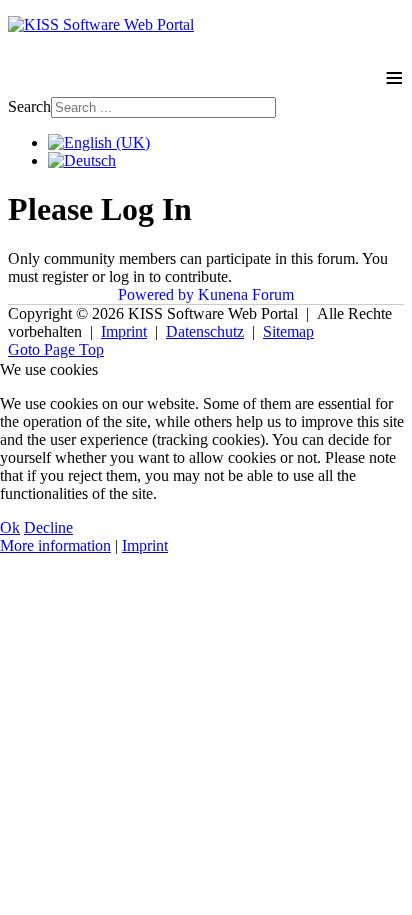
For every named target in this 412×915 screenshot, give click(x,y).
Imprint (145, 545)
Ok (10, 527)
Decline (48, 527)
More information (55, 545)
